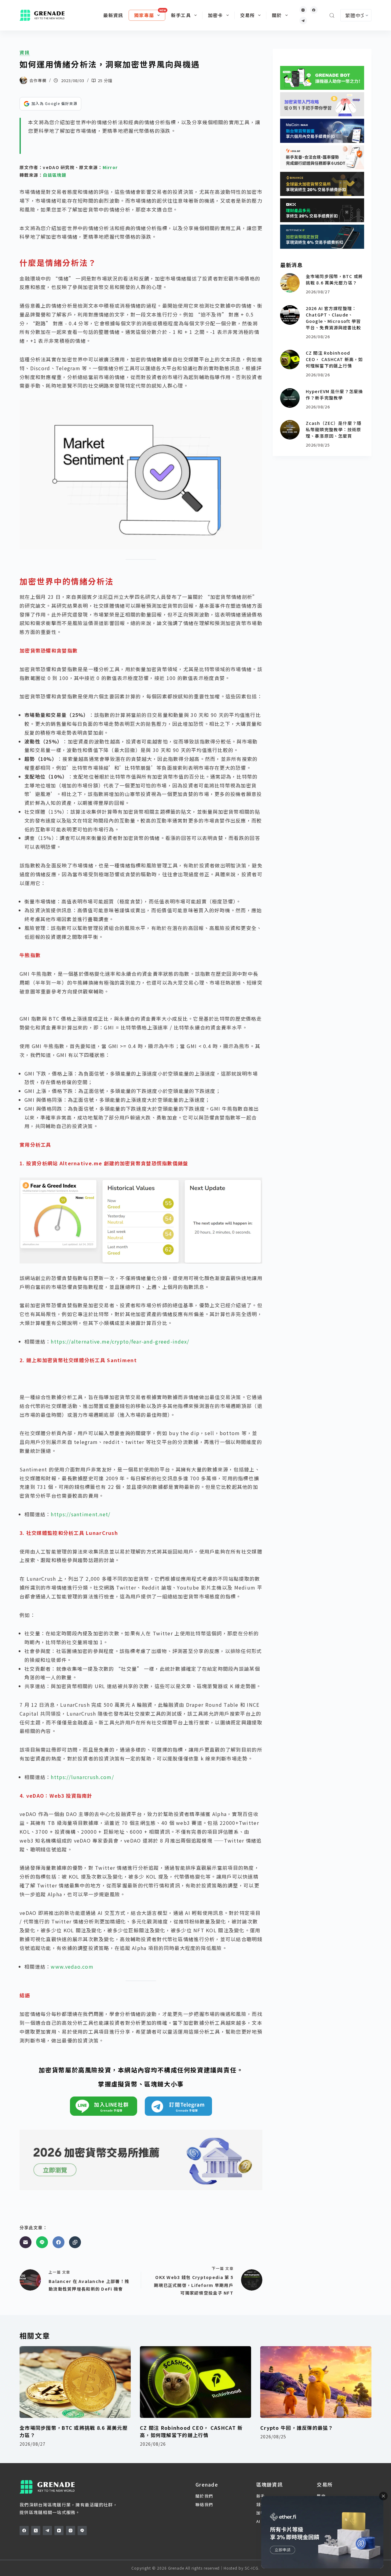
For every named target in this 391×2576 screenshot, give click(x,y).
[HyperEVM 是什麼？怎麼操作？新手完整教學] (290, 398)
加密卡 (216, 15)
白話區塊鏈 (54, 175)
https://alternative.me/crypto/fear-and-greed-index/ (120, 1341)
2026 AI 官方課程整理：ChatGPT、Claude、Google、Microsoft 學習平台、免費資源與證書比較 (333, 318)
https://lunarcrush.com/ (82, 1777)
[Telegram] (303, 21)
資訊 (25, 52)
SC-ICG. (252, 2568)
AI (258, 2521)
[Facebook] (314, 10)
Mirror (110, 167)
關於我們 (204, 2496)
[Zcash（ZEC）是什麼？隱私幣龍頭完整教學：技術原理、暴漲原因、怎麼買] (290, 430)
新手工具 (181, 15)
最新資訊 (113, 15)
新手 (261, 2496)
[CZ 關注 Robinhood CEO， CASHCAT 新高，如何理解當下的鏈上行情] (290, 360)
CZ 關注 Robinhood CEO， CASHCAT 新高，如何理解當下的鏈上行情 (334, 359)
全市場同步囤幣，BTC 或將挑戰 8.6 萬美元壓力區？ (334, 279)
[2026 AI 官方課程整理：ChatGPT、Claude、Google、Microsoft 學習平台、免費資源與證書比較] (290, 315)
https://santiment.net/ (80, 1514)
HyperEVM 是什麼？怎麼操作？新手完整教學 (334, 394)
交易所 (248, 15)
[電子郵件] (26, 2242)
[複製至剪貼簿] (75, 2242)
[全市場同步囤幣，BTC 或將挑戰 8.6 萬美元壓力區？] (290, 283)
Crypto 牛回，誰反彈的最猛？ (297, 2428)
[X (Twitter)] (36, 2531)
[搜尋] (332, 15)
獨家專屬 (144, 15)
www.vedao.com (72, 1966)
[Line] (42, 2242)
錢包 (261, 2504)
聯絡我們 (204, 2504)
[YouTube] (59, 2531)
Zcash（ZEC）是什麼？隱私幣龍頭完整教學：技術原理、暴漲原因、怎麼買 (334, 429)
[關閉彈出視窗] (383, 2496)
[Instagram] (303, 10)
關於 (277, 15)
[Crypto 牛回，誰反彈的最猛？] (316, 2382)
